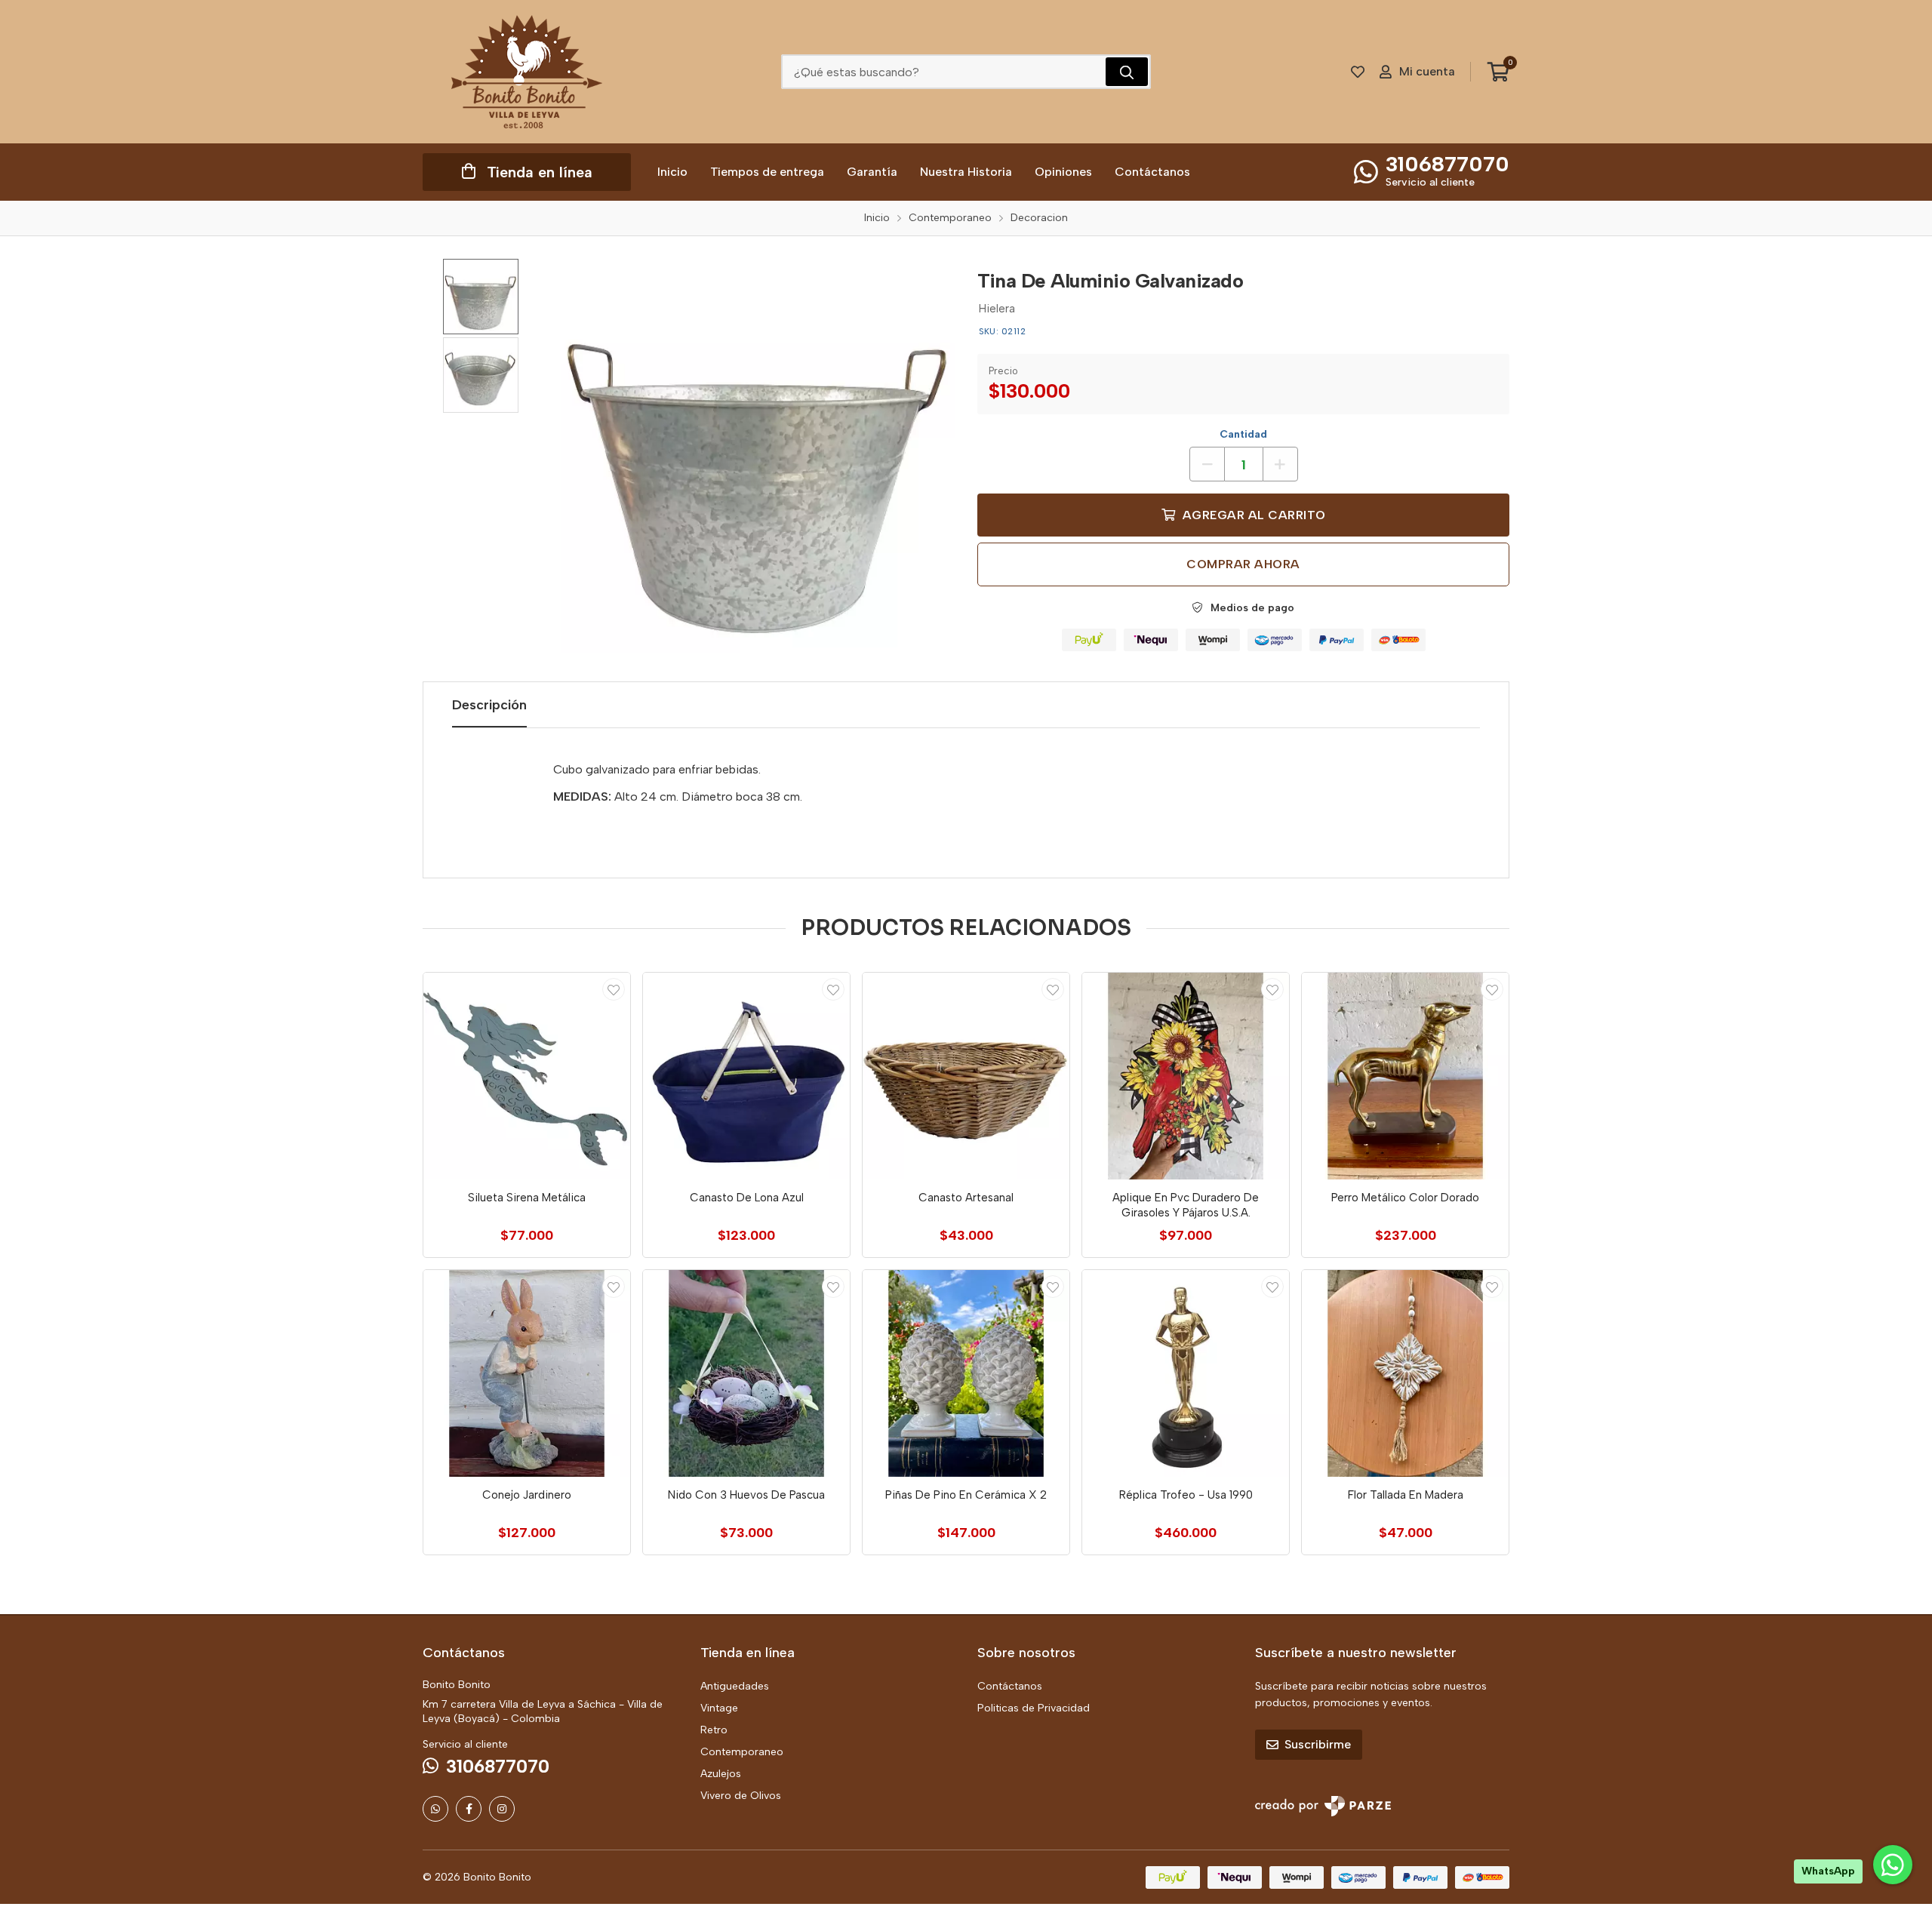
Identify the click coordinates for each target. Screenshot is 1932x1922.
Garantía (872, 172)
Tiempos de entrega (767, 172)
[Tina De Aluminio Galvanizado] (758, 456)
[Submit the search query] (1127, 72)
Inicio (672, 172)
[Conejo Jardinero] (527, 1373)
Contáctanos (1152, 172)
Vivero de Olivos (741, 1796)
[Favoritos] (1358, 72)
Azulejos (721, 1774)
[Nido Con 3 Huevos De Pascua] (746, 1373)
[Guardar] (614, 989)
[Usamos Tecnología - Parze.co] (1323, 1806)
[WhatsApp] (435, 1809)
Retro (714, 1730)
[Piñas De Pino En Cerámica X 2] (966, 1373)
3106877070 (1447, 164)
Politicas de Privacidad (1034, 1708)
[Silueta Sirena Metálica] (527, 1076)
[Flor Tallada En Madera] (1405, 1373)
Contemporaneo (742, 1752)
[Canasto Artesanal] (966, 1076)
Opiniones (1063, 172)
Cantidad (1243, 434)
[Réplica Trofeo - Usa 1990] (1186, 1373)
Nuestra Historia (966, 172)
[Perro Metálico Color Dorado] (1405, 1076)
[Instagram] (502, 1809)
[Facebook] (469, 1809)
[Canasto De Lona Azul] (746, 1076)
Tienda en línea (540, 172)
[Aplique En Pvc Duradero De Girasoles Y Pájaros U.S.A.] (1186, 1076)
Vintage (719, 1708)
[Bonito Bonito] (527, 72)
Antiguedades (735, 1686)
